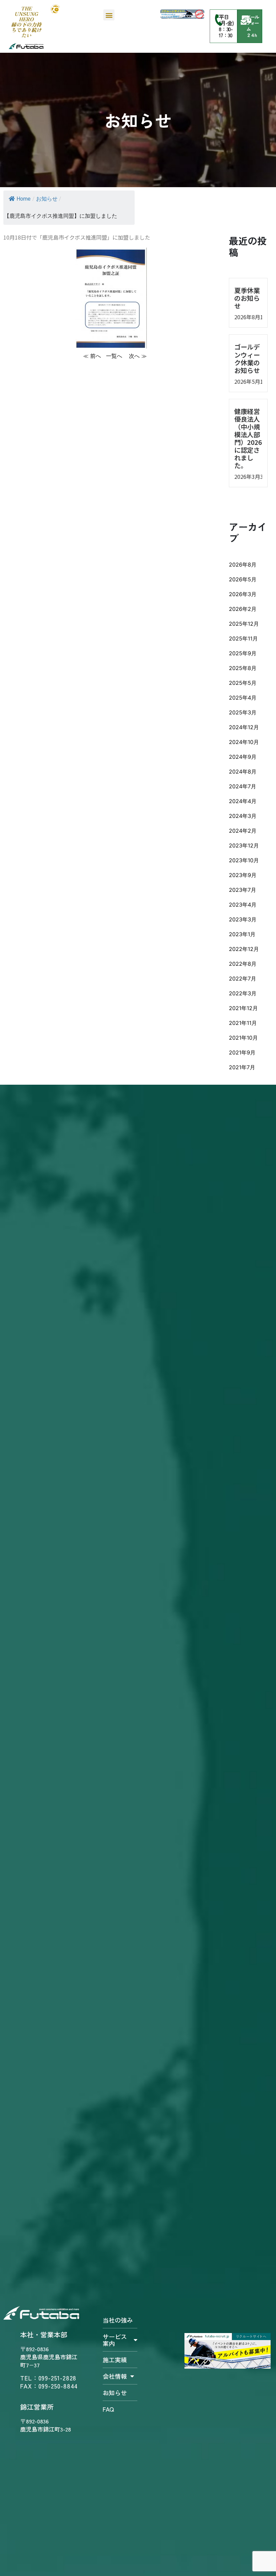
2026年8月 (243, 565)
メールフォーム (252, 23)
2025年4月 (243, 698)
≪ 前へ (92, 356)
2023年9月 (243, 875)
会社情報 (115, 2376)
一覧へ (115, 356)
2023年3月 (243, 919)
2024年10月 (244, 742)
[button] (109, 15)
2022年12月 (244, 949)
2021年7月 (242, 1067)
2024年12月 (244, 727)
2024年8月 (243, 772)
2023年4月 (243, 905)
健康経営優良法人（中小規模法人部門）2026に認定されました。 (248, 438)
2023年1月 (242, 934)
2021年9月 (242, 1052)
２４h (251, 35)
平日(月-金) (226, 20)
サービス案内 (115, 2340)
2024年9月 (243, 757)
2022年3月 (243, 993)
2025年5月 (243, 683)
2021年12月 (243, 1008)
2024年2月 (243, 831)
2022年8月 (243, 964)
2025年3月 (243, 712)
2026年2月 (243, 609)
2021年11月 (243, 1023)
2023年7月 (243, 890)
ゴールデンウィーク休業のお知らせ (247, 358)
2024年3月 (243, 816)
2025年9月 (243, 653)
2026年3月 (243, 594)
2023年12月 (244, 845)
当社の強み (118, 2320)
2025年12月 (244, 624)
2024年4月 (243, 801)
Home (24, 199)
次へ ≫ (138, 356)
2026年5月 (243, 579)
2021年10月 (243, 1038)
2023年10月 (244, 860)
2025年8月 (243, 668)
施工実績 (115, 2360)
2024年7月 (243, 786)
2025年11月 (243, 638)
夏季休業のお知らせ (247, 298)
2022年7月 (243, 979)
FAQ (108, 2409)
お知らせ (47, 199)
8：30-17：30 (226, 32)
